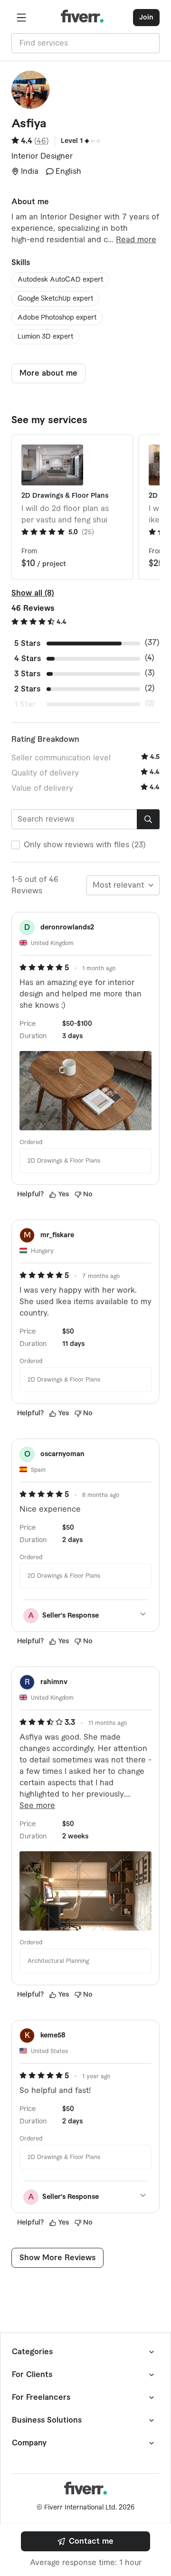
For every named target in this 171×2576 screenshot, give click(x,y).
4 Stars (28, 659)
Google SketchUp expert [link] (55, 299)
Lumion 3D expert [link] (45, 337)
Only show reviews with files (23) (85, 845)
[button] (21, 18)
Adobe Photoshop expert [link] (57, 318)
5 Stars (27, 644)
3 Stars (27, 674)
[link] (85, 2541)
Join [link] (146, 18)
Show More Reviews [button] (57, 2258)
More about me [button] (48, 373)
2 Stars (27, 689)
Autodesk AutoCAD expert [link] (60, 280)
